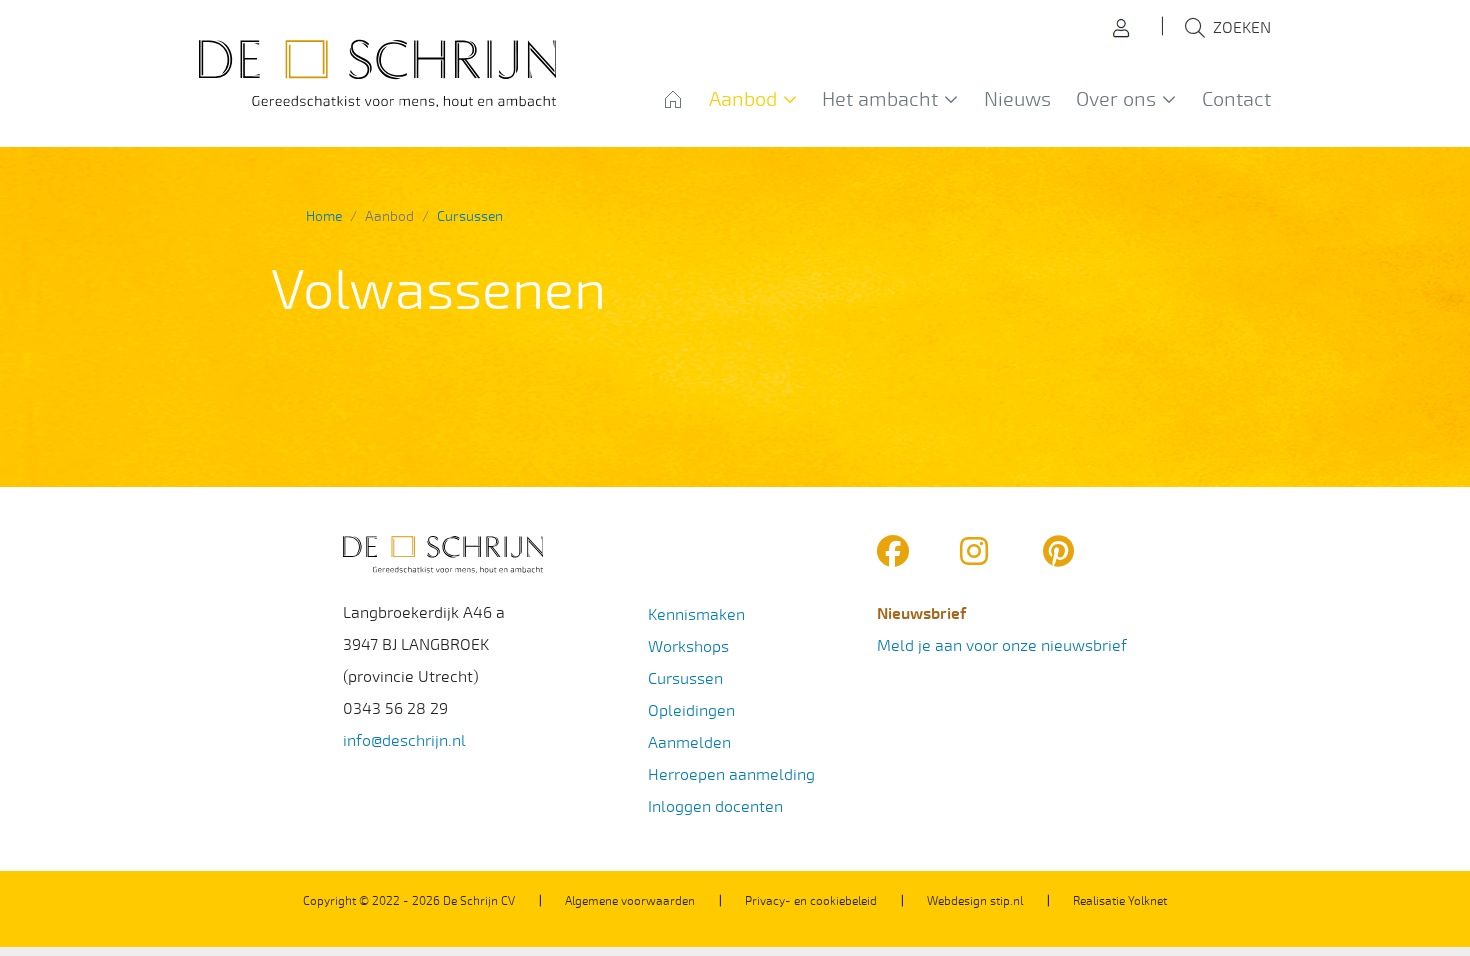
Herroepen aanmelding (731, 774)
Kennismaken (696, 614)
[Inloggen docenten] (1126, 26)
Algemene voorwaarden (630, 901)
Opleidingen (691, 710)
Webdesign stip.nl (975, 901)
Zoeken (1242, 27)
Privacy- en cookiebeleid (811, 901)
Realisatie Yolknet (1120, 901)
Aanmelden (689, 742)
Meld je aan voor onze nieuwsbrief (1002, 645)
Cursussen (685, 678)
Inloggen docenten (715, 806)
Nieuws (1017, 99)
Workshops (688, 646)
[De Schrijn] (377, 73)
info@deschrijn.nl (404, 740)
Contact (1236, 99)
